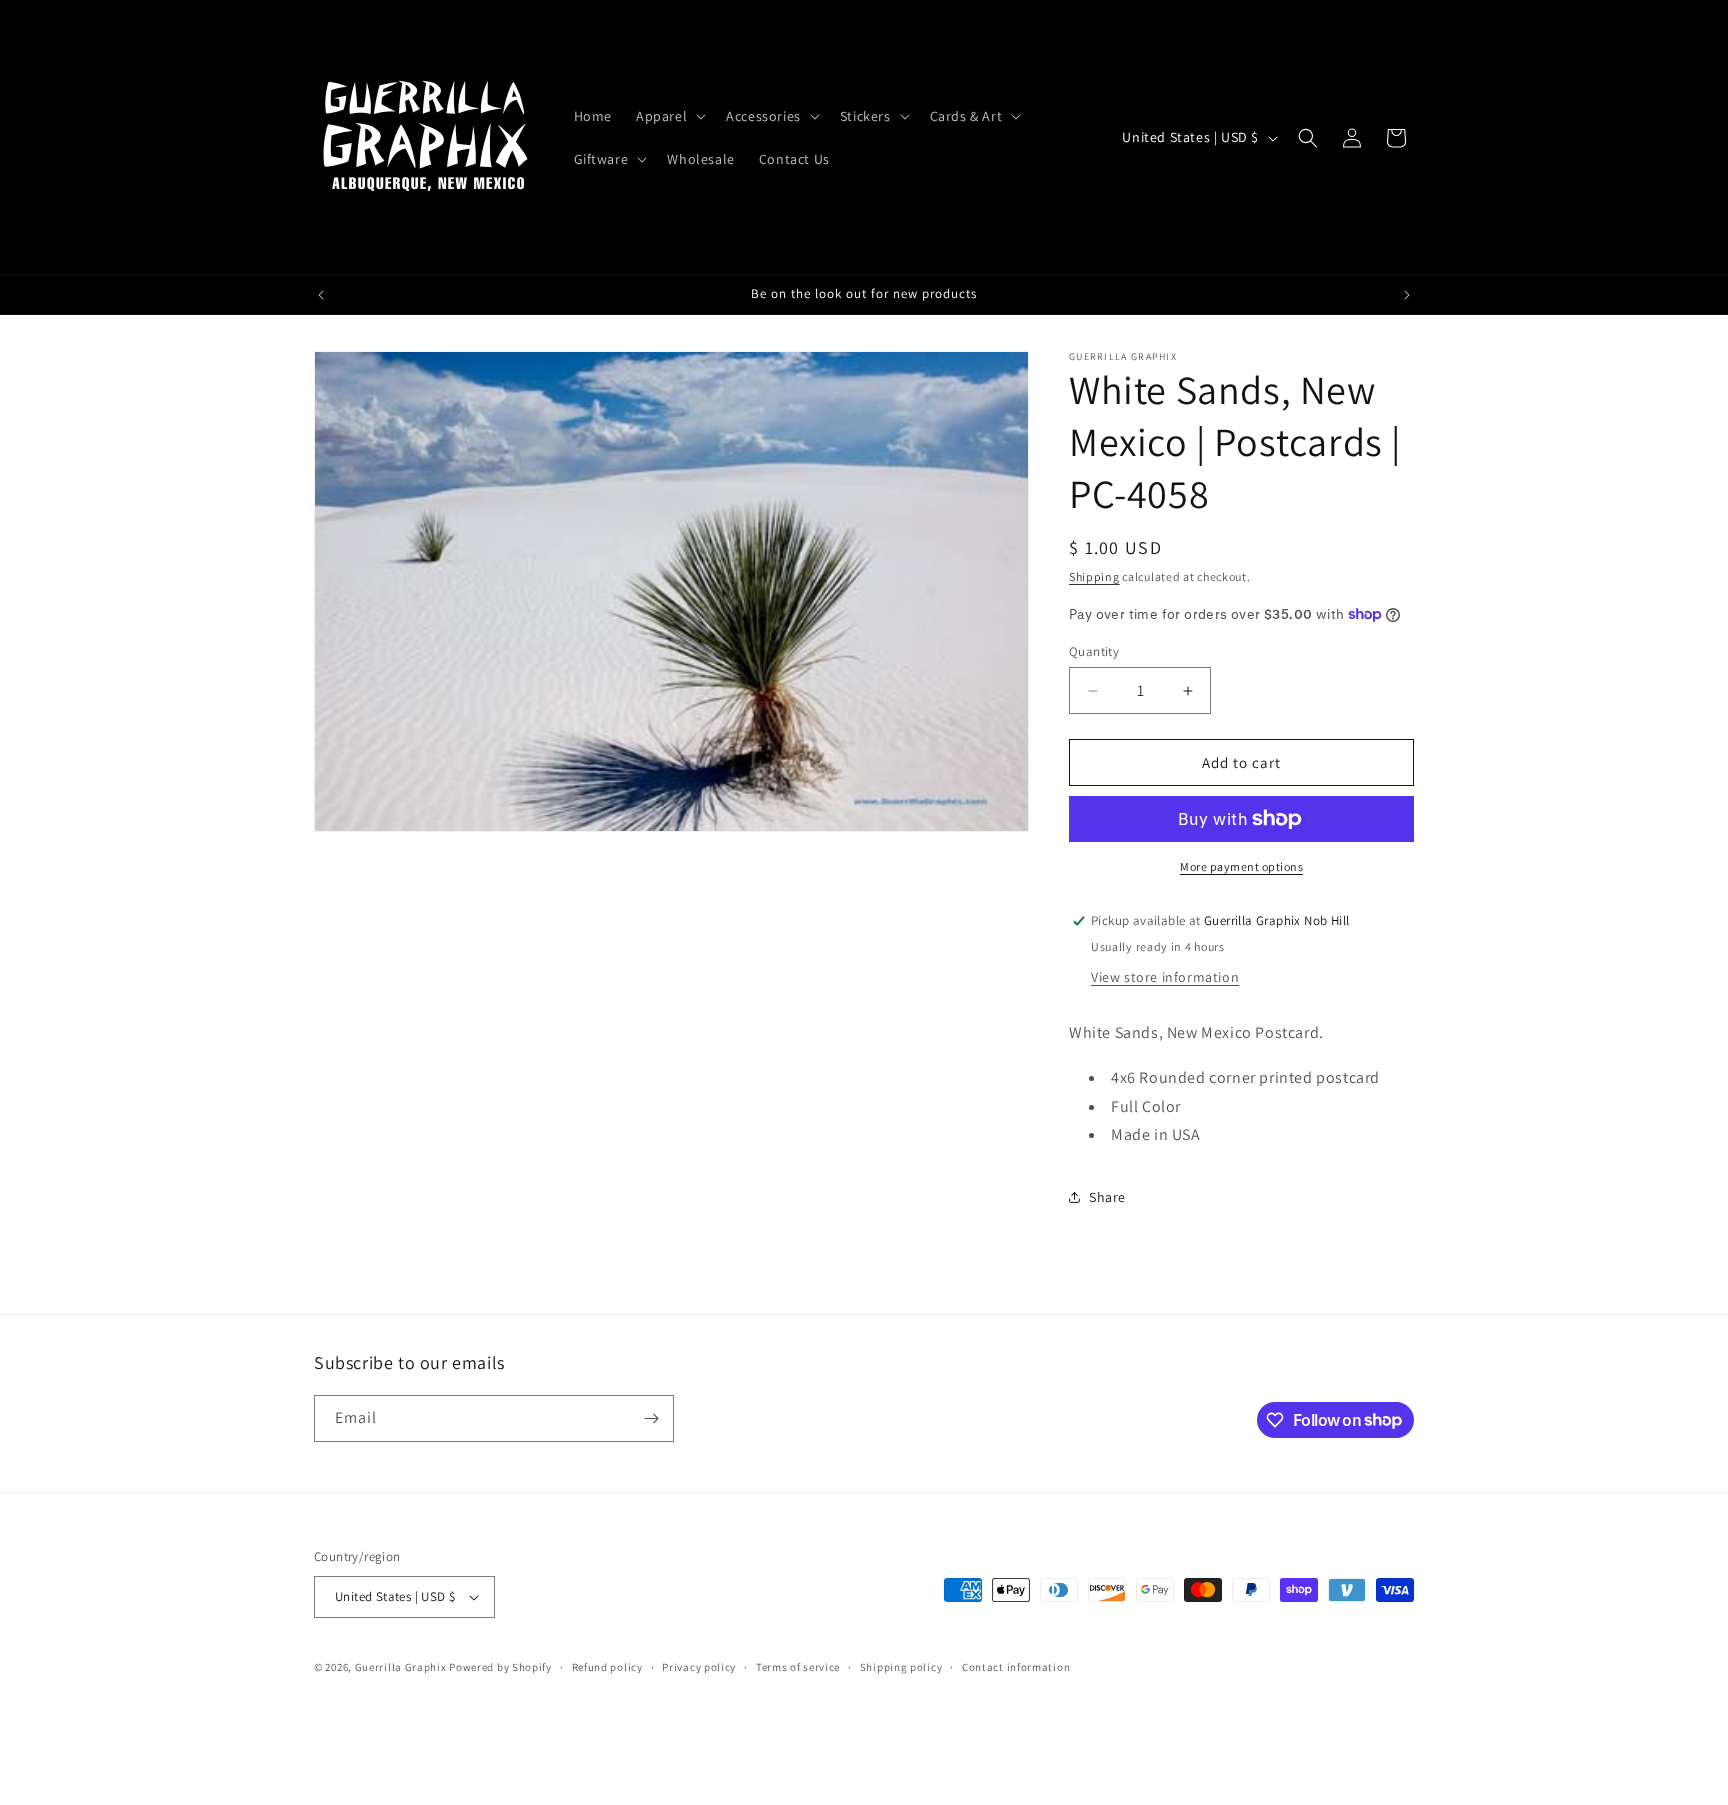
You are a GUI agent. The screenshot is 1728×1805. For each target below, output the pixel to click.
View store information (1165, 977)
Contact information (1016, 1667)
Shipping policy (901, 1667)
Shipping (1094, 576)
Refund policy (607, 1667)
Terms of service (798, 1667)
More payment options (1241, 866)
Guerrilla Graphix (401, 1667)
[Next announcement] (1407, 295)
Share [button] (1107, 1197)
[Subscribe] (651, 1418)
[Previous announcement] (321, 295)
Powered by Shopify (500, 1667)
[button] (669, 116)
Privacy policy (699, 1667)
